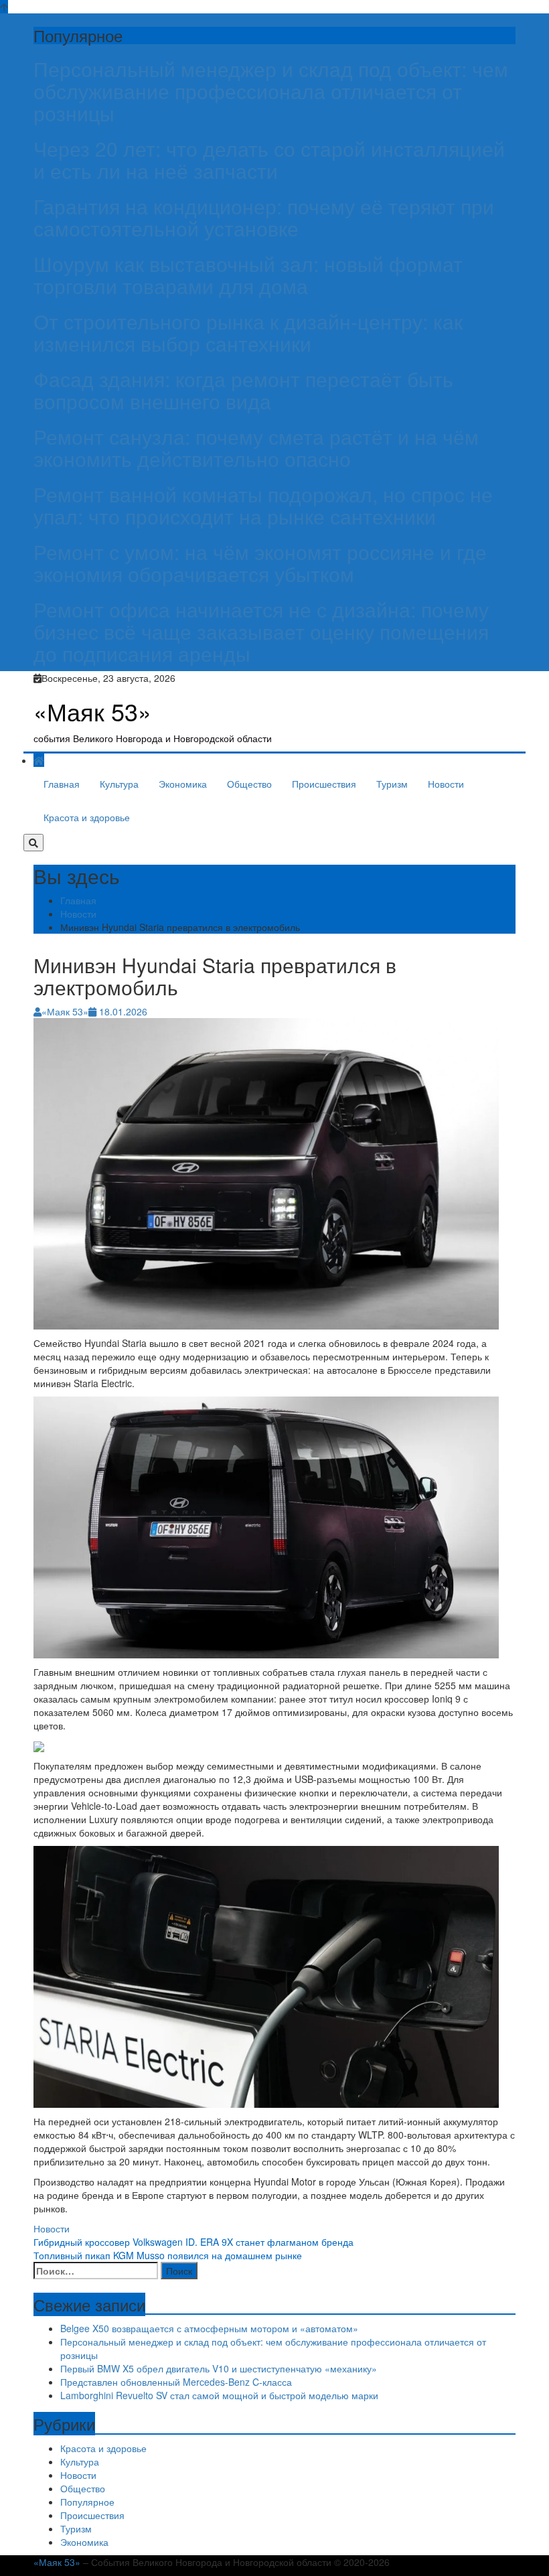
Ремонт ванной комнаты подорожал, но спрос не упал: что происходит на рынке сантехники (263, 505)
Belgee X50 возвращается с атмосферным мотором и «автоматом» (209, 2328)
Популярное (87, 2502)
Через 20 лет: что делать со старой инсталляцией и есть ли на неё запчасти (269, 159)
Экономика (183, 784)
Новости (446, 784)
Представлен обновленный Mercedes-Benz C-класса (176, 2382)
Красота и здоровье (87, 817)
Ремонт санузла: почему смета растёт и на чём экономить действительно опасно (256, 447)
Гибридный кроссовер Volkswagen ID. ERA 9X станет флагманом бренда (193, 2242)
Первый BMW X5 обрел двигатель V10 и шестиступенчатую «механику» (219, 2368)
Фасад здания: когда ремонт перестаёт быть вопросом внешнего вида (243, 390)
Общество (249, 784)
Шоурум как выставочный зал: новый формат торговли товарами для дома (248, 275)
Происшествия (324, 784)
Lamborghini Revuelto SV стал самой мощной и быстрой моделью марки (219, 2395)
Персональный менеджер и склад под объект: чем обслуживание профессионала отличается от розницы (271, 91)
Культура (119, 784)
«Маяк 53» (92, 711)
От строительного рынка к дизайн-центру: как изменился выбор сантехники (248, 332)
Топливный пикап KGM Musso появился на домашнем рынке (168, 2255)
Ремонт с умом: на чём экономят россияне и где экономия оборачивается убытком (260, 563)
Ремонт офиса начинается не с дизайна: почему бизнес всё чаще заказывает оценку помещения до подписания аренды (261, 631)
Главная (62, 784)
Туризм (392, 784)
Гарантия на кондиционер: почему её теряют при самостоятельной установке (264, 217)
